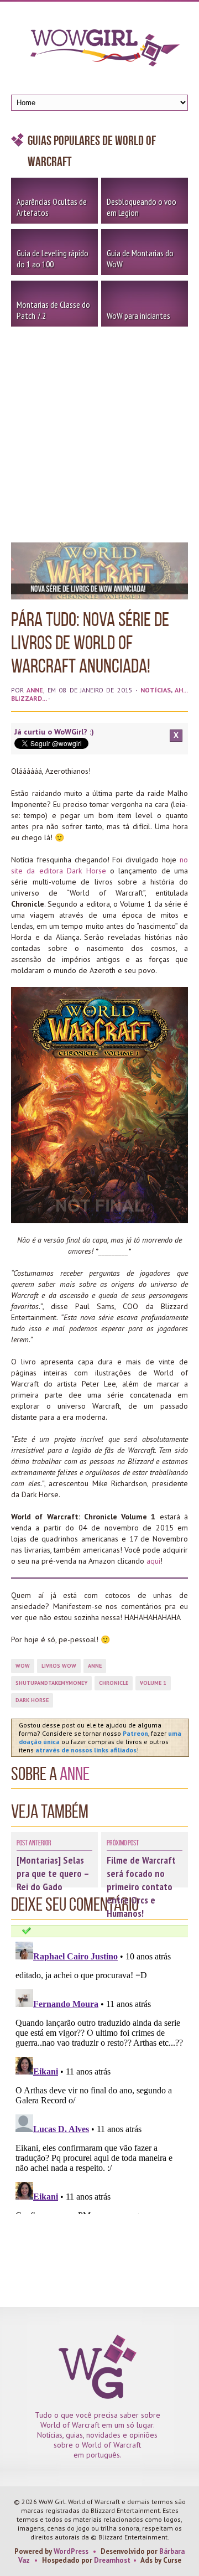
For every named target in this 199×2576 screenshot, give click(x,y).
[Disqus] (99, 2076)
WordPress (71, 2551)
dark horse (32, 1700)
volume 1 (153, 1683)
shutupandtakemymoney (51, 1683)
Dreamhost (112, 2560)
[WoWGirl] (99, 51)
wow (23, 1666)
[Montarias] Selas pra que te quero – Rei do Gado (53, 1873)
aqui (153, 1561)
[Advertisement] (99, 432)
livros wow (59, 1666)
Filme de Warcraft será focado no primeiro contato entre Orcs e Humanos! (141, 1887)
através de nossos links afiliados (86, 1750)
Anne (35, 690)
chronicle (114, 1683)
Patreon (135, 1733)
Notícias (156, 690)
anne (95, 1666)
